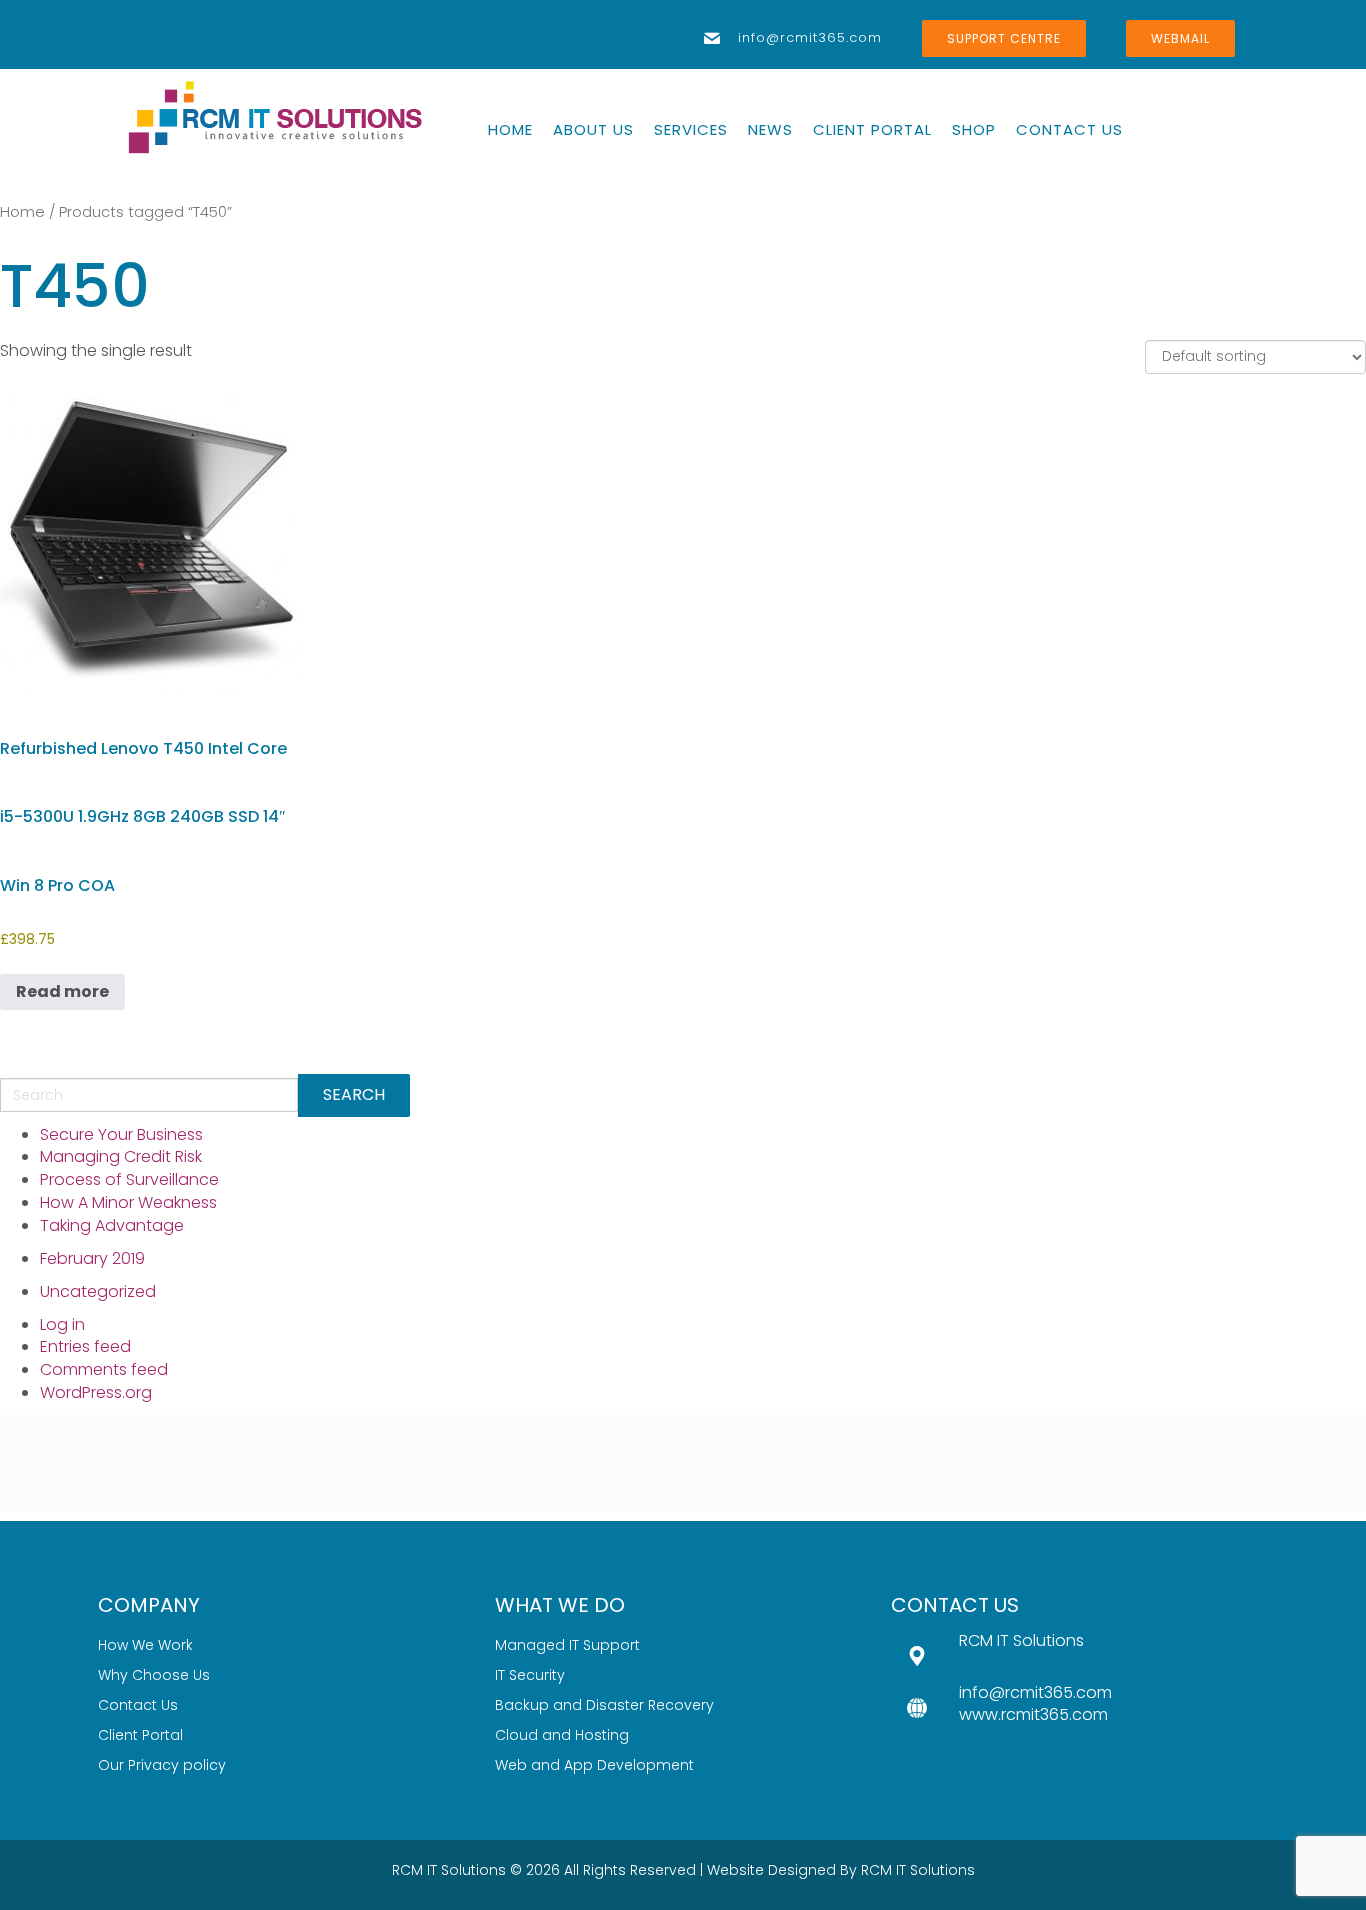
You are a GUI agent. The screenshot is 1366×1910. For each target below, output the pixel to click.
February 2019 (92, 1258)
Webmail (1180, 38)
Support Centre (1004, 38)
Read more (62, 991)
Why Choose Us (154, 1675)
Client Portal (140, 1735)
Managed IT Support (567, 1645)
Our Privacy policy (162, 1765)
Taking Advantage (112, 1225)
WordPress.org (96, 1392)
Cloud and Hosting (562, 1735)
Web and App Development (594, 1765)
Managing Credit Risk (121, 1156)
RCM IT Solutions (918, 1870)
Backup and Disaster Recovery (604, 1705)
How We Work (145, 1645)
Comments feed (104, 1369)
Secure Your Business (121, 1134)
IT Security (530, 1675)
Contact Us (138, 1705)
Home (22, 212)
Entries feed (85, 1346)
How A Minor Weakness (128, 1202)
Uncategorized (98, 1291)
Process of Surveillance (129, 1179)
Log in (62, 1324)
